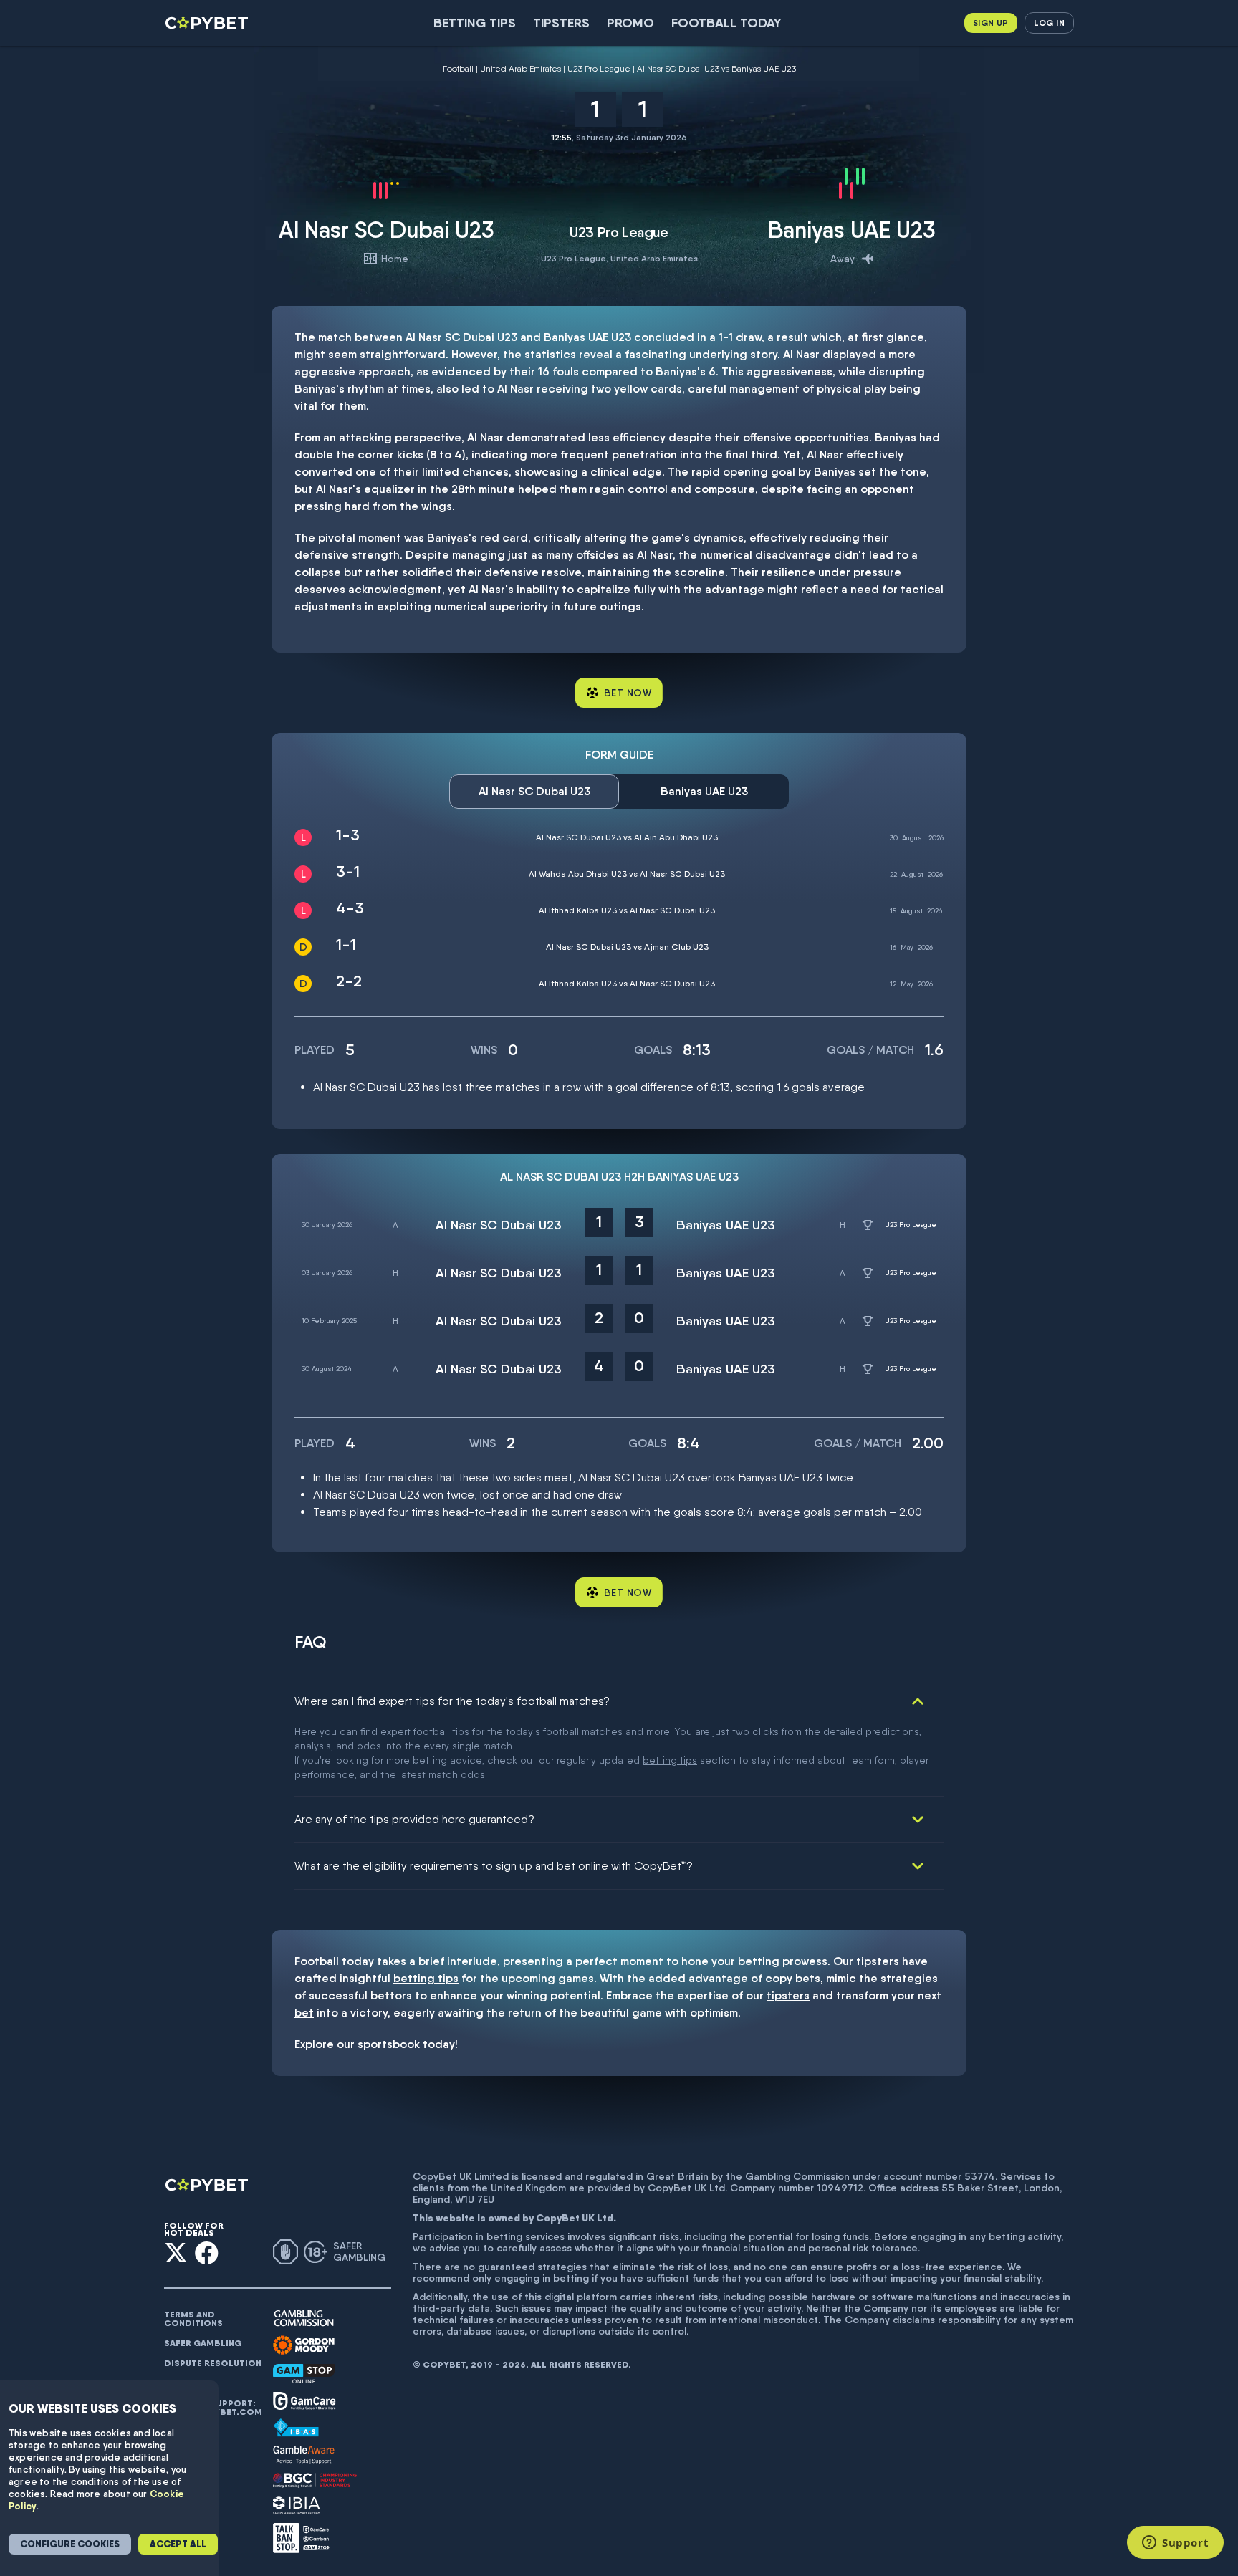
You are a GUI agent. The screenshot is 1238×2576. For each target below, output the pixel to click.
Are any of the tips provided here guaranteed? (414, 1819)
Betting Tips (475, 23)
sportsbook (389, 2044)
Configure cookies (70, 2544)
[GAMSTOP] (304, 2374)
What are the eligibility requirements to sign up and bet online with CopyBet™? (494, 1866)
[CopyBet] (208, 23)
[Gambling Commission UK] (304, 2318)
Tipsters (561, 23)
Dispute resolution (213, 2363)
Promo (630, 23)
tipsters (878, 1961)
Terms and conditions (193, 2319)
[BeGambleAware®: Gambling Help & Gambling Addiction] (304, 2455)
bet (304, 2013)
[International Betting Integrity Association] (297, 2505)
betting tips (670, 1760)
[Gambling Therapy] (304, 2345)
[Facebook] (207, 2253)
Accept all (178, 2544)
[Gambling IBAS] (296, 2428)
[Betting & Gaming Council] (315, 2480)
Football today (726, 23)
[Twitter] (176, 2253)
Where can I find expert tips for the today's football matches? (452, 1701)
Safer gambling (203, 2343)
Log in (1049, 23)
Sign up (991, 23)
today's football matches (564, 1731)
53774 (980, 2176)
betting (759, 1961)
